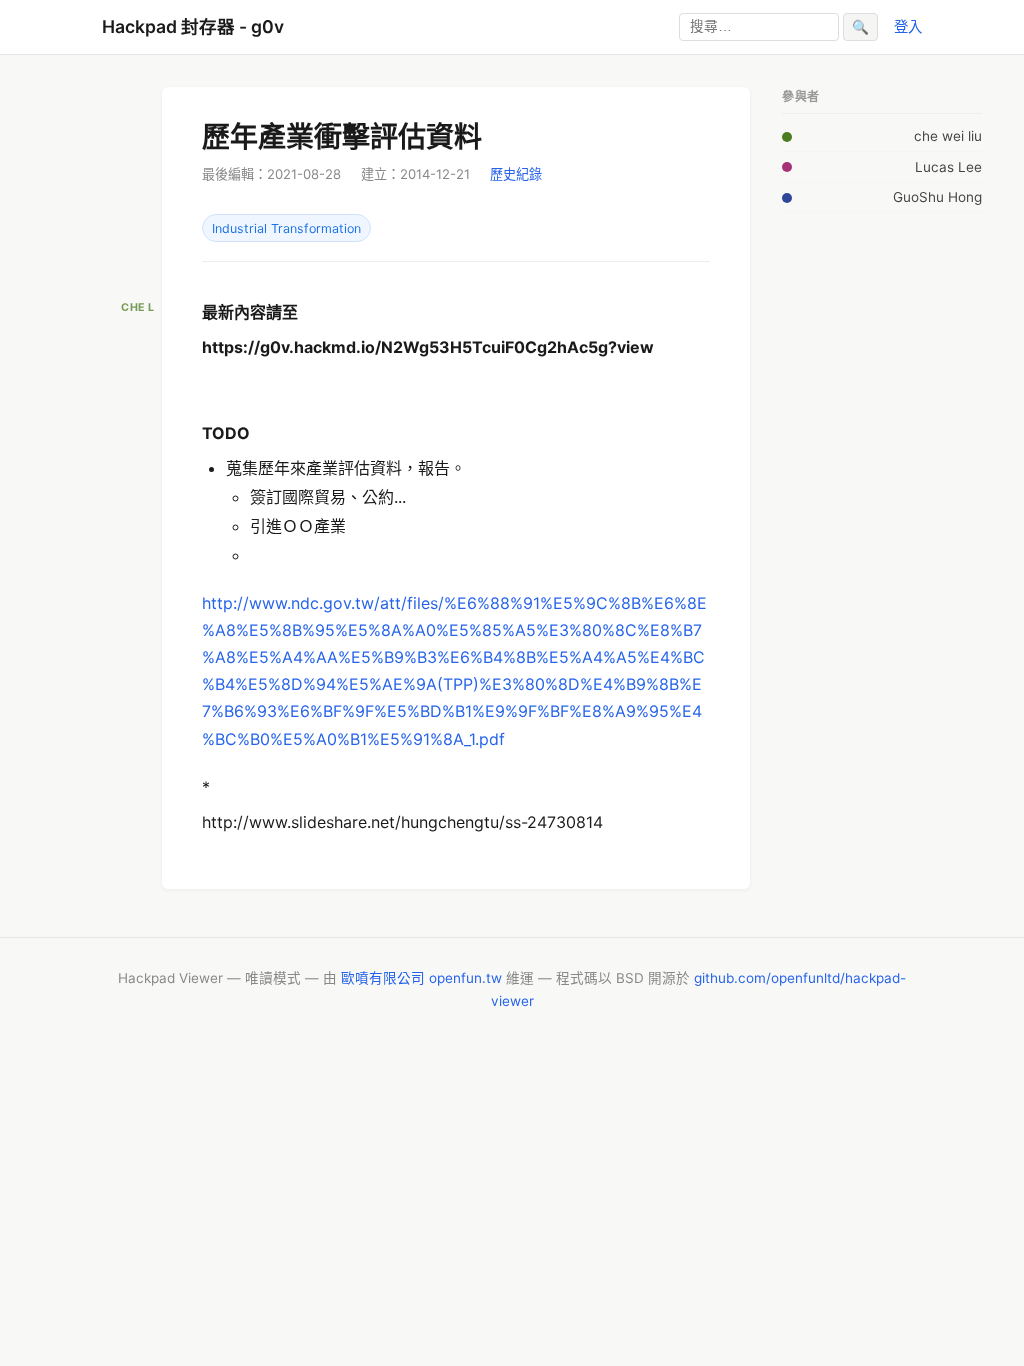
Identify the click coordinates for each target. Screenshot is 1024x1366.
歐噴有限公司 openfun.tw (421, 978)
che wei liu (948, 136)
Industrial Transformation (286, 228)
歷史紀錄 (516, 174)
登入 (908, 26)
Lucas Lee (948, 167)
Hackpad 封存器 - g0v (193, 26)
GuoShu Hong (937, 197)
